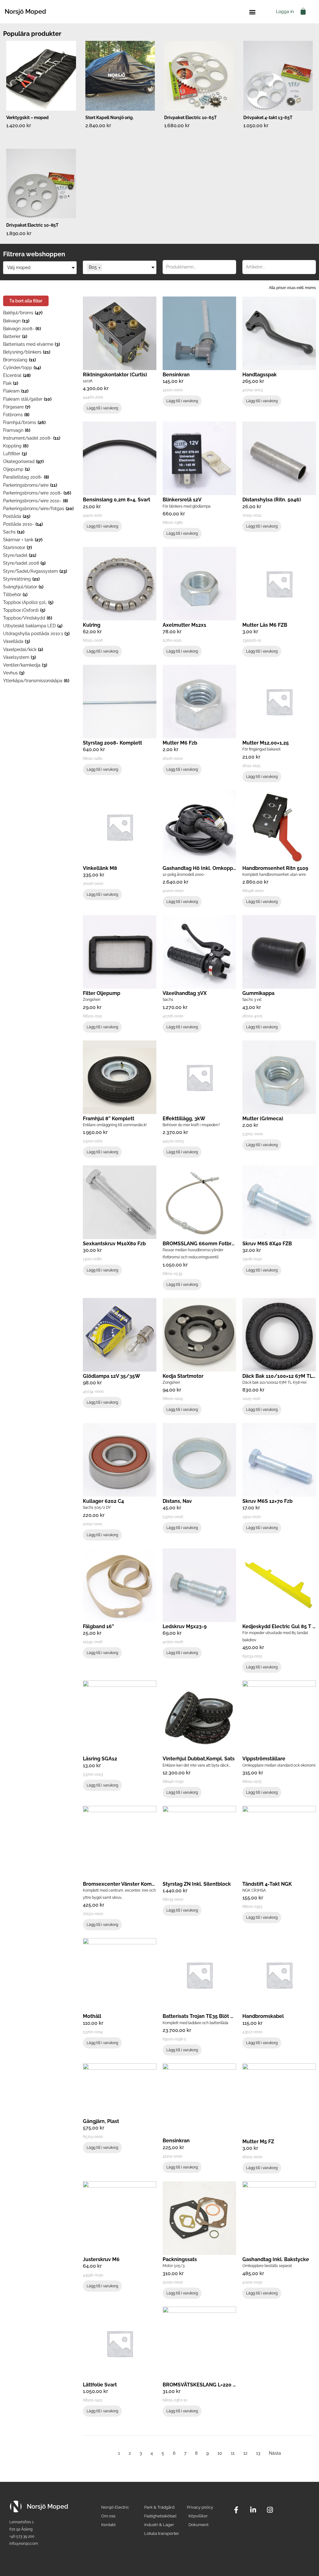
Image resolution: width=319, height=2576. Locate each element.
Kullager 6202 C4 (103, 1501)
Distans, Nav (177, 1501)
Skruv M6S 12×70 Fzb (267, 1501)
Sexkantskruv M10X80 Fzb (114, 1244)
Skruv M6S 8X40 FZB (267, 1244)
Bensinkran (176, 375)
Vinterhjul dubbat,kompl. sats (199, 1759)
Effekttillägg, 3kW (184, 1119)
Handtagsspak (259, 375)
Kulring (92, 625)
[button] (252, 12)
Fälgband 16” (98, 1626)
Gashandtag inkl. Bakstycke (276, 2259)
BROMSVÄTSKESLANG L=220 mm (202, 2385)
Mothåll (92, 2016)
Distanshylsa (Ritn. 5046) (272, 500)
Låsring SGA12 (100, 1759)
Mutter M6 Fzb (180, 743)
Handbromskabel (263, 2016)
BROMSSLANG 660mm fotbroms (202, 1244)
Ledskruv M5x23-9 (185, 1626)
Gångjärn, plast (101, 2121)
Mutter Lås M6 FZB (265, 625)
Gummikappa (258, 993)
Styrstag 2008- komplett (112, 743)
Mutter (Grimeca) (263, 1119)
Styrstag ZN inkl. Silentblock (197, 1884)
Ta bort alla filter (26, 301)
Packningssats (180, 2259)
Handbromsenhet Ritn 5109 (275, 868)
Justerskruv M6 (101, 2259)
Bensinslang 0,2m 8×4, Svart (117, 500)
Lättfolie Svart (100, 2385)
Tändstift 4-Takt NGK (267, 1884)
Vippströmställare (264, 1759)
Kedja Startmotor (183, 1376)
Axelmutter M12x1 (184, 625)
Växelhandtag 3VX (185, 993)
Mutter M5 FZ (258, 2142)
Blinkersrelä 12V (182, 500)
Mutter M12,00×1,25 (266, 743)
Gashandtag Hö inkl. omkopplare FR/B (210, 868)
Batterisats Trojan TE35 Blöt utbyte (205, 2016)
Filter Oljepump (102, 993)
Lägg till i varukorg (102, 408)
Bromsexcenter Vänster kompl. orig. (126, 1884)
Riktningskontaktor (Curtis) (115, 375)
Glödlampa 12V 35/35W (112, 1376)
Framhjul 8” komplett (109, 1119)
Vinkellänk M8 (100, 868)
